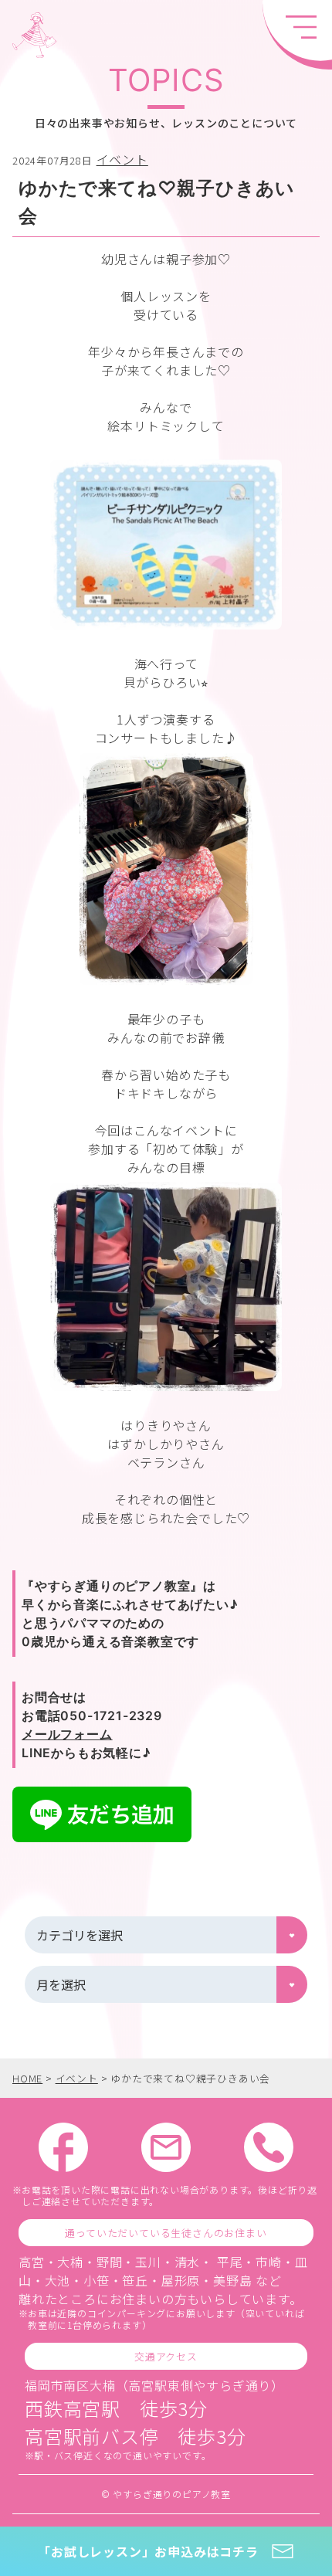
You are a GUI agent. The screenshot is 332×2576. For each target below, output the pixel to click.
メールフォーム (67, 1734)
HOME (27, 2078)
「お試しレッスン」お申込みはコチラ (148, 2551)
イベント (122, 159)
